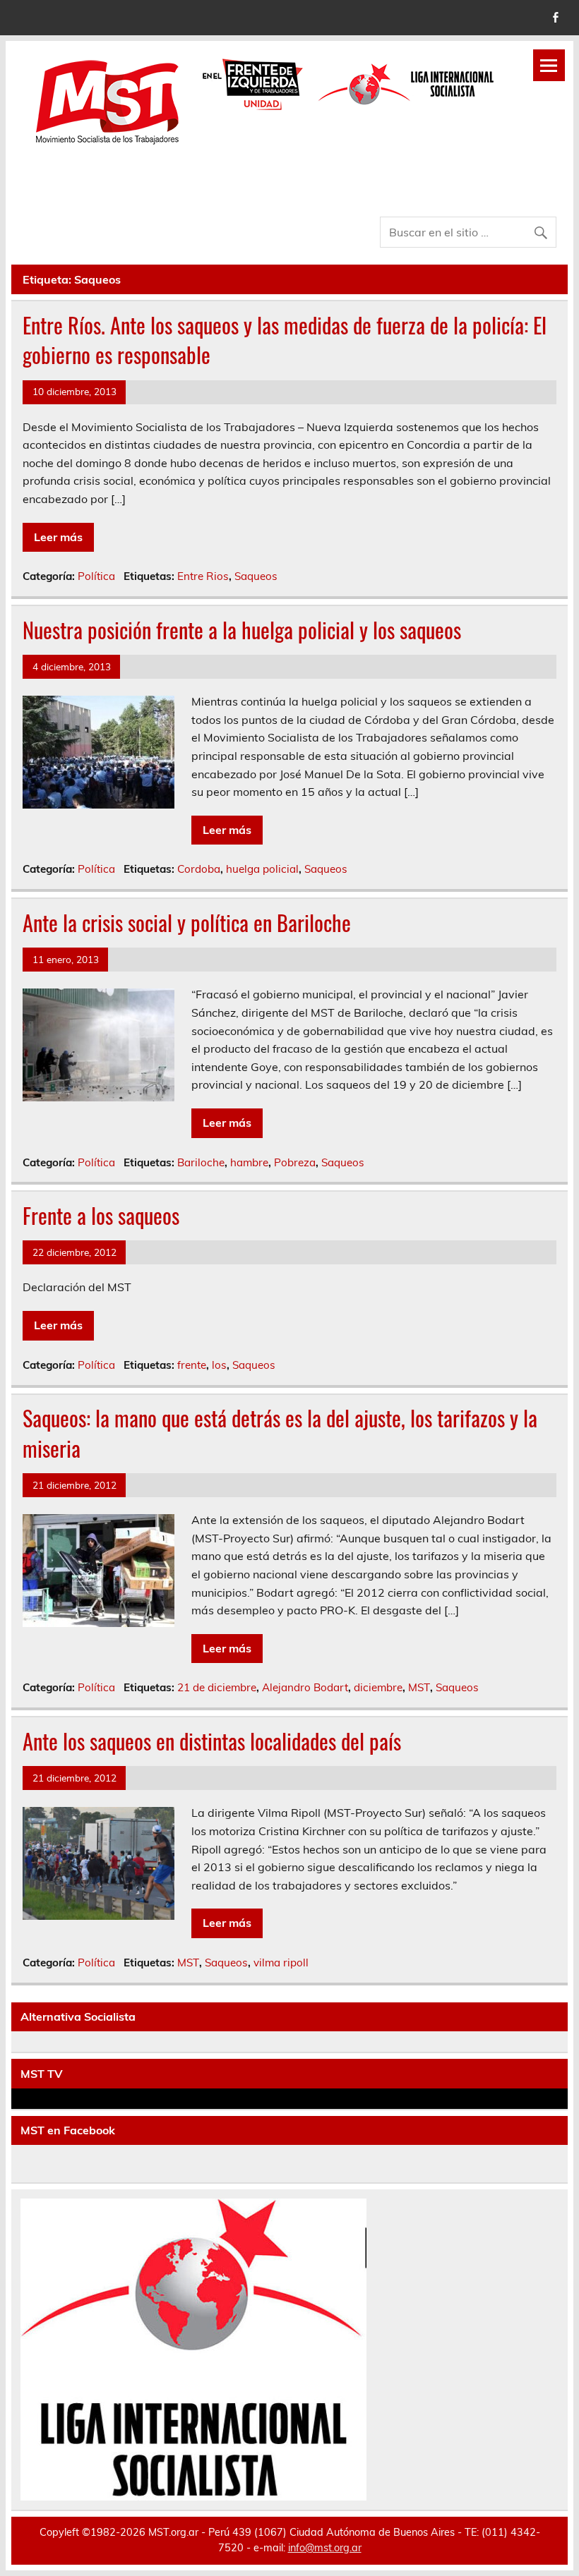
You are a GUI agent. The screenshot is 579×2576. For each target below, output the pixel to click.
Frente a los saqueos (101, 1215)
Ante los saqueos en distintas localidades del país (212, 1741)
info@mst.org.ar (325, 2548)
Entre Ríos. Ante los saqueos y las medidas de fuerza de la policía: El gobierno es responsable (285, 340)
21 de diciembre (217, 1687)
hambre (249, 1162)
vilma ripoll (281, 1963)
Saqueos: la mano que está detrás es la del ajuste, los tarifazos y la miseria (280, 1433)
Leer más (58, 537)
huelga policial (262, 869)
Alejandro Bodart (305, 1687)
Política (96, 576)
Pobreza (295, 1162)
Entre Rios (203, 576)
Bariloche (201, 1162)
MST (419, 1687)
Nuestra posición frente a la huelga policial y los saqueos (242, 630)
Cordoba (199, 869)
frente (192, 1365)
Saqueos (256, 576)
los (219, 1365)
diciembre (378, 1687)
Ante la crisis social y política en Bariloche (187, 923)
